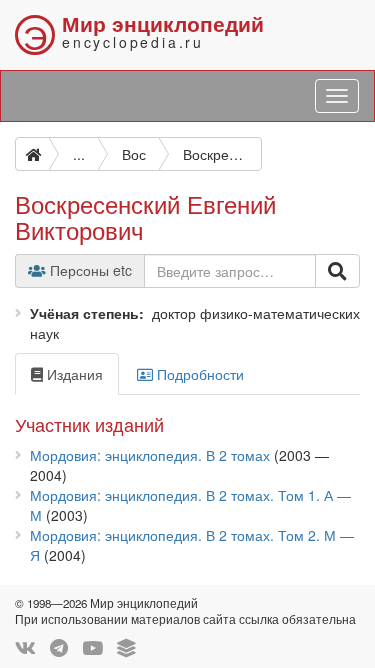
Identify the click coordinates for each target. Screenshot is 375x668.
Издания (73, 374)
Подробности (198, 374)
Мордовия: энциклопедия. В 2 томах (150, 455)
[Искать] (337, 271)
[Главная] (32, 154)
